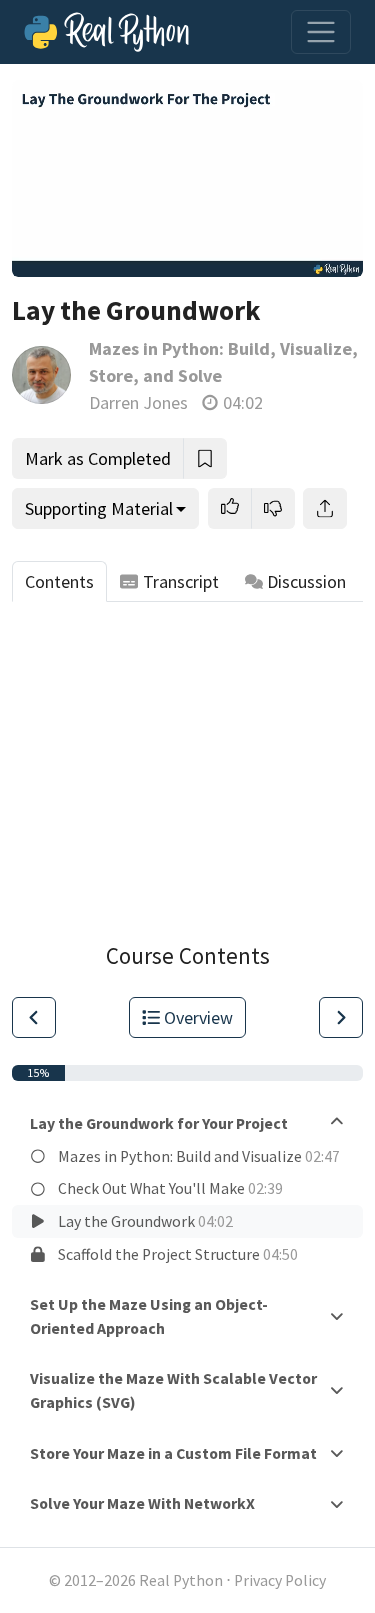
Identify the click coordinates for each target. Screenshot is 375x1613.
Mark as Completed (98, 458)
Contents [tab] (59, 581)
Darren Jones (138, 402)
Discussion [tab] (306, 581)
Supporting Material (99, 508)
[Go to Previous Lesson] (34, 1017)
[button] (230, 508)
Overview (198, 1017)
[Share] (325, 508)
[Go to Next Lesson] (341, 1017)
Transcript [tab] (181, 581)
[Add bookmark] (205, 458)
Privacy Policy (280, 1580)
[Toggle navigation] (321, 32)
